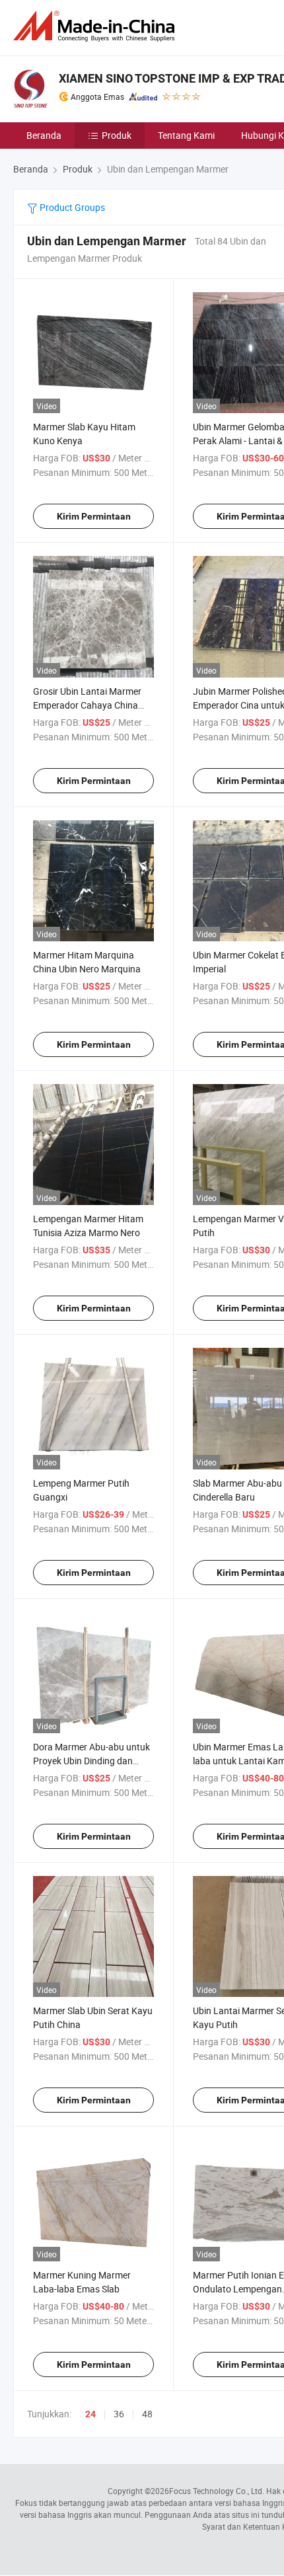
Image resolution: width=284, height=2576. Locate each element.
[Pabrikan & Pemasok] (96, 26)
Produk (117, 135)
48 (147, 2414)
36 (119, 2414)
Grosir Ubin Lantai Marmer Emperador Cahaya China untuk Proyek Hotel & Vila (87, 705)
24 (90, 2414)
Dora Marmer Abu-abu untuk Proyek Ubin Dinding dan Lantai (91, 1761)
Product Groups (71, 207)
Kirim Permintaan (94, 516)
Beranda (44, 135)
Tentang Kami (186, 135)
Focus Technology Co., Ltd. (217, 2491)
